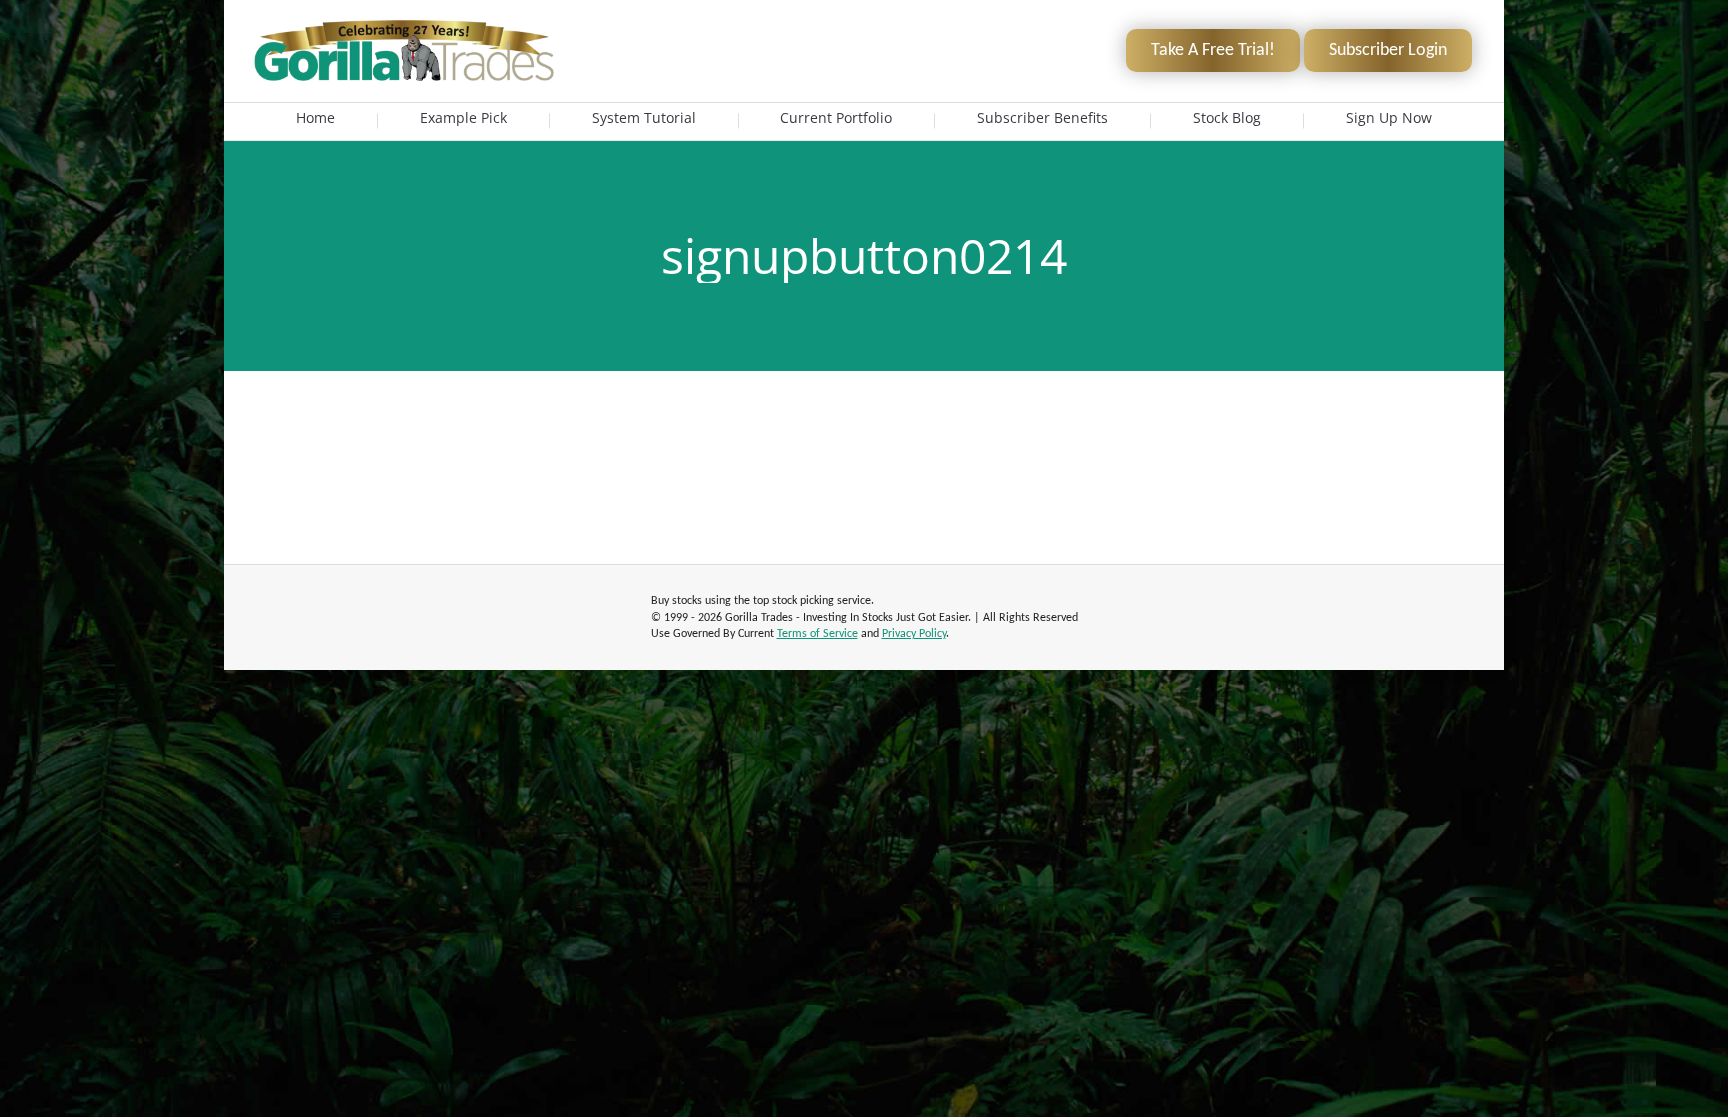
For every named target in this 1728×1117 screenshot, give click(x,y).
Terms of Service (817, 634)
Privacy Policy (914, 634)
